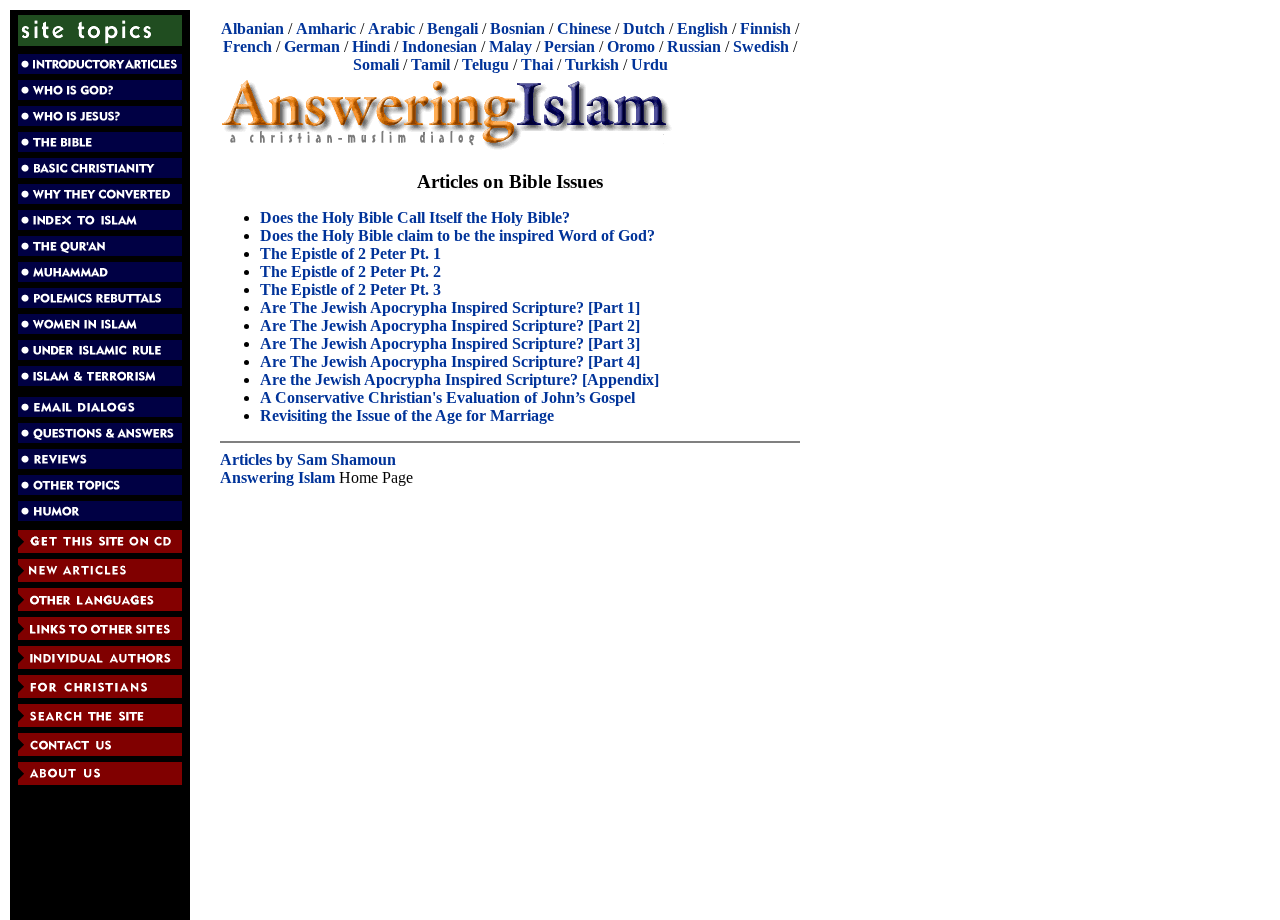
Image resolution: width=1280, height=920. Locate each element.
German (312, 46)
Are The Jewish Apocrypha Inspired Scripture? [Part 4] (450, 361)
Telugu (485, 64)
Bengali (452, 28)
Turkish (592, 64)
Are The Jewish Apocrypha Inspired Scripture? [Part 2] (450, 325)
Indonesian (439, 46)
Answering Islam (277, 477)
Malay (510, 46)
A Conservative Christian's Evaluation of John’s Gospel (447, 397)
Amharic (326, 28)
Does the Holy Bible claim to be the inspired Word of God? (457, 235)
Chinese (584, 28)
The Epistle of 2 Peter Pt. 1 (350, 253)
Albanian (252, 28)
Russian (694, 46)
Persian (569, 46)
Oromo (631, 46)
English (702, 28)
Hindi (371, 46)
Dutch (644, 28)
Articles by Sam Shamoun (308, 459)
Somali (376, 64)
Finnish (765, 28)
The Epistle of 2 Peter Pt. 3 (350, 289)
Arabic (391, 28)
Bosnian (517, 28)
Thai (537, 64)
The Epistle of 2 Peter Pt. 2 (350, 271)
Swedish (761, 46)
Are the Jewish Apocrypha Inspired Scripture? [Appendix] (459, 379)
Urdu (649, 64)
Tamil (430, 64)
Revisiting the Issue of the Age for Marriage (407, 415)
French (247, 46)
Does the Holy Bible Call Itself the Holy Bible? (415, 217)
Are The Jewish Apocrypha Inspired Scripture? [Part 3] (450, 343)
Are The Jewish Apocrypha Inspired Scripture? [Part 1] (450, 307)
